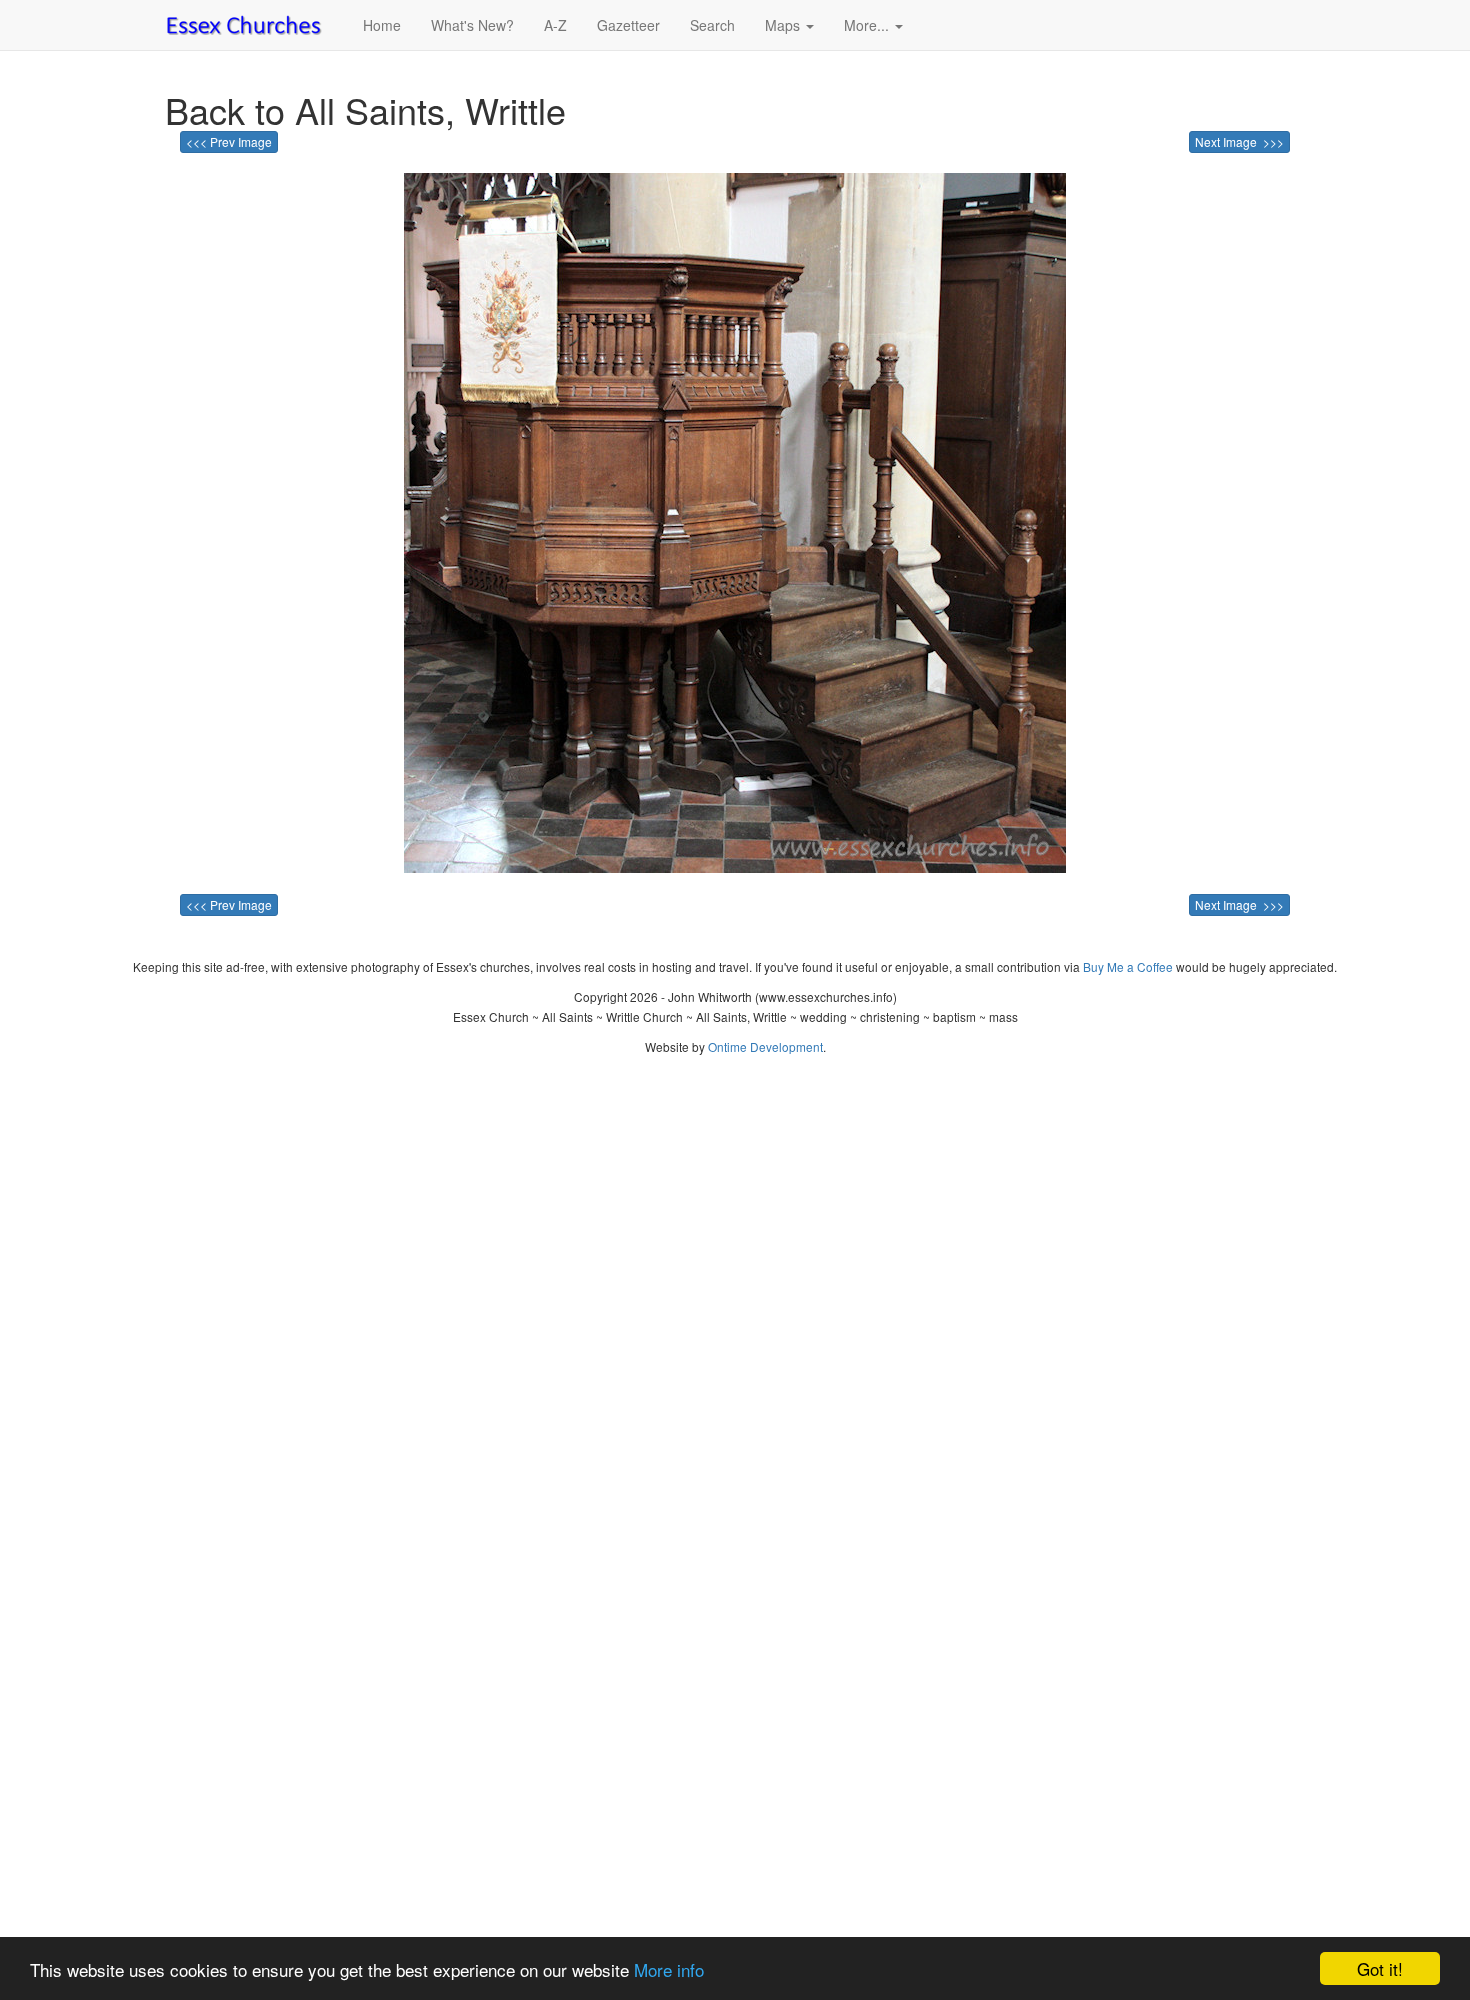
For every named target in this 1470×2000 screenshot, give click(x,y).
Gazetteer (628, 25)
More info (669, 1969)
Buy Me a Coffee (1128, 966)
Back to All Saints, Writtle (365, 109)
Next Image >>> (1239, 141)
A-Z (555, 25)
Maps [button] (784, 25)
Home (382, 25)
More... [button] (868, 25)
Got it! (1380, 1968)
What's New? (472, 25)
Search (712, 25)
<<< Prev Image (229, 141)
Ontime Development (765, 1046)
